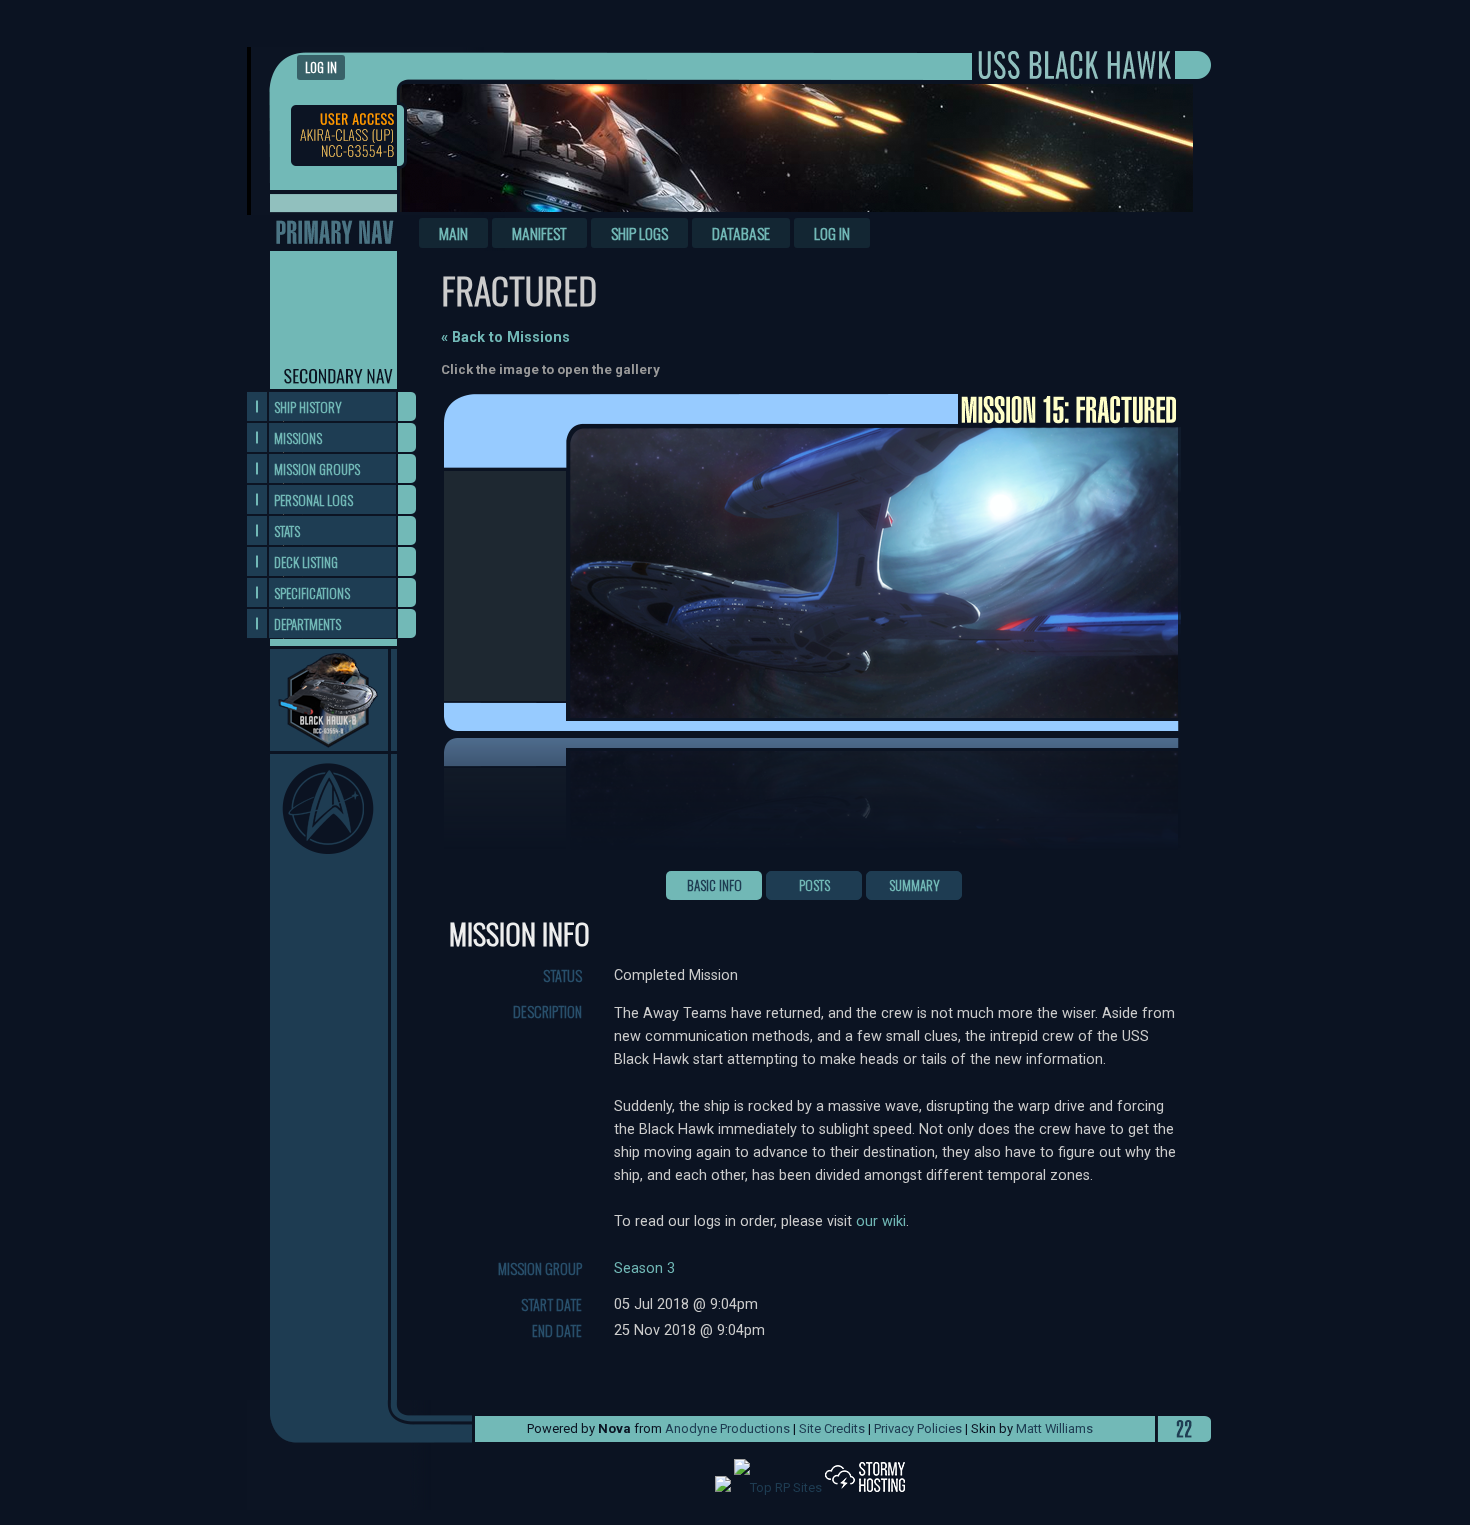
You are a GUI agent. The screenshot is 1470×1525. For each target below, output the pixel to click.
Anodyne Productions (727, 1428)
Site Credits (832, 1428)
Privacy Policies (918, 1428)
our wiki (881, 1221)
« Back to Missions (505, 337)
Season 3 (644, 1268)
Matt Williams (1054, 1428)
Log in (321, 67)
